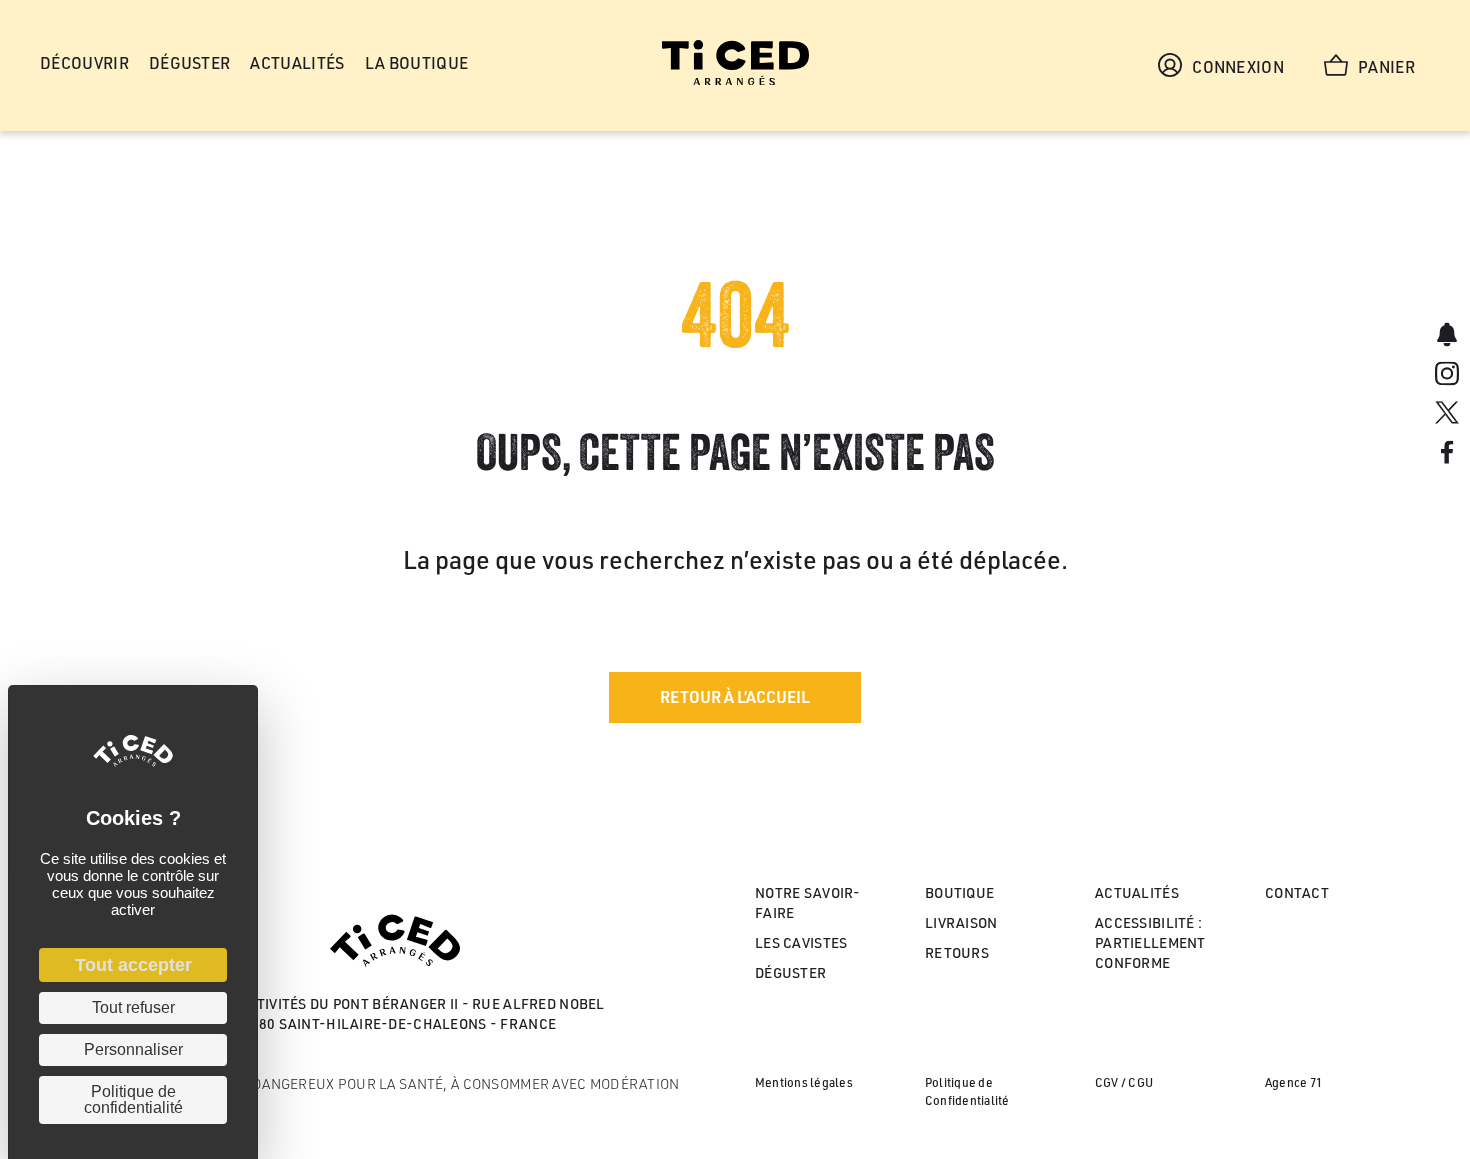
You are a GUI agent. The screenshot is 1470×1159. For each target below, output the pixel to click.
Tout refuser (133, 1007)
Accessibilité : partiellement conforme (1150, 943)
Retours (957, 952)
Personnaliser (133, 1049)
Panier (1386, 67)
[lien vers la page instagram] (1447, 375)
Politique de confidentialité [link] (133, 1099)
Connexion (1238, 67)
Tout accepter (133, 965)
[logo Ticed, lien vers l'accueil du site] (735, 80)
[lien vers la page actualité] (1447, 336)
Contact (1297, 892)
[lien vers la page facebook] (1447, 454)
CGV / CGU (1124, 1082)
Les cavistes (801, 942)
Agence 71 (1293, 1082)
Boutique (959, 892)
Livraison (961, 922)
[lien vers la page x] (1447, 415)
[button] (735, 697)
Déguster (790, 972)
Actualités (1137, 892)
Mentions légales (804, 1082)
